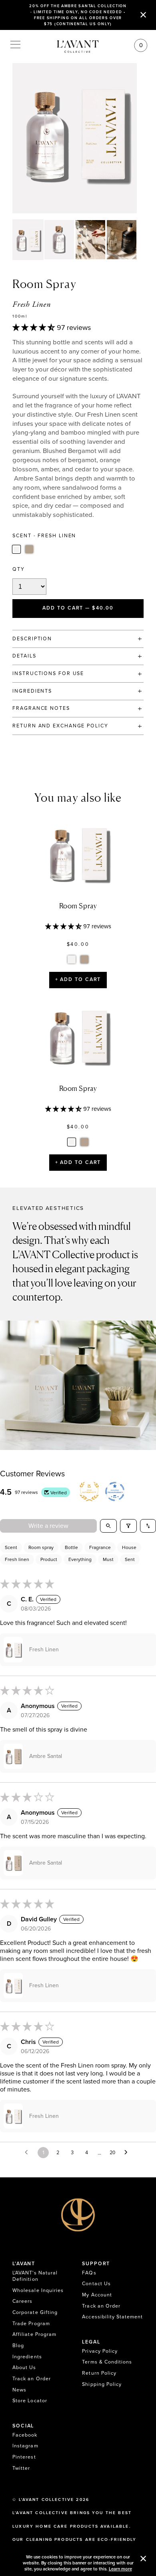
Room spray (41, 1547)
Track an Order (32, 2379)
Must (108, 1559)
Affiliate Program (34, 2335)
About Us (24, 2368)
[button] (35, 328)
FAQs (89, 2273)
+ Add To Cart (78, 980)
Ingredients (27, 2357)
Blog (18, 2346)
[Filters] (128, 1526)
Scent (11, 1547)
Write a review (48, 1526)
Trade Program (31, 2324)
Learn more (120, 2569)
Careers (22, 2301)
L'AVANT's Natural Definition (35, 2276)
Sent (130, 1559)
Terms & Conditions (107, 2362)
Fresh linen (17, 1559)
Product (49, 1559)
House (129, 1547)
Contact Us (96, 2284)
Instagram (25, 2446)
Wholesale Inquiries (38, 2291)
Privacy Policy (100, 2351)
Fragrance (100, 1547)
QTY (19, 569)
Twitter (21, 2468)
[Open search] (108, 1526)
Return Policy (99, 2373)
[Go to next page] (128, 2153)
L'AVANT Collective (47, 2500)
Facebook (25, 2435)
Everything (80, 1559)
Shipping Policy (102, 2384)
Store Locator (30, 2401)
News (19, 2390)
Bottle (71, 1547)
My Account (97, 2295)
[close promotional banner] (143, 15)
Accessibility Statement (112, 2317)
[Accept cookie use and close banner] (143, 2559)
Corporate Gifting (35, 2313)
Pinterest (24, 2457)
